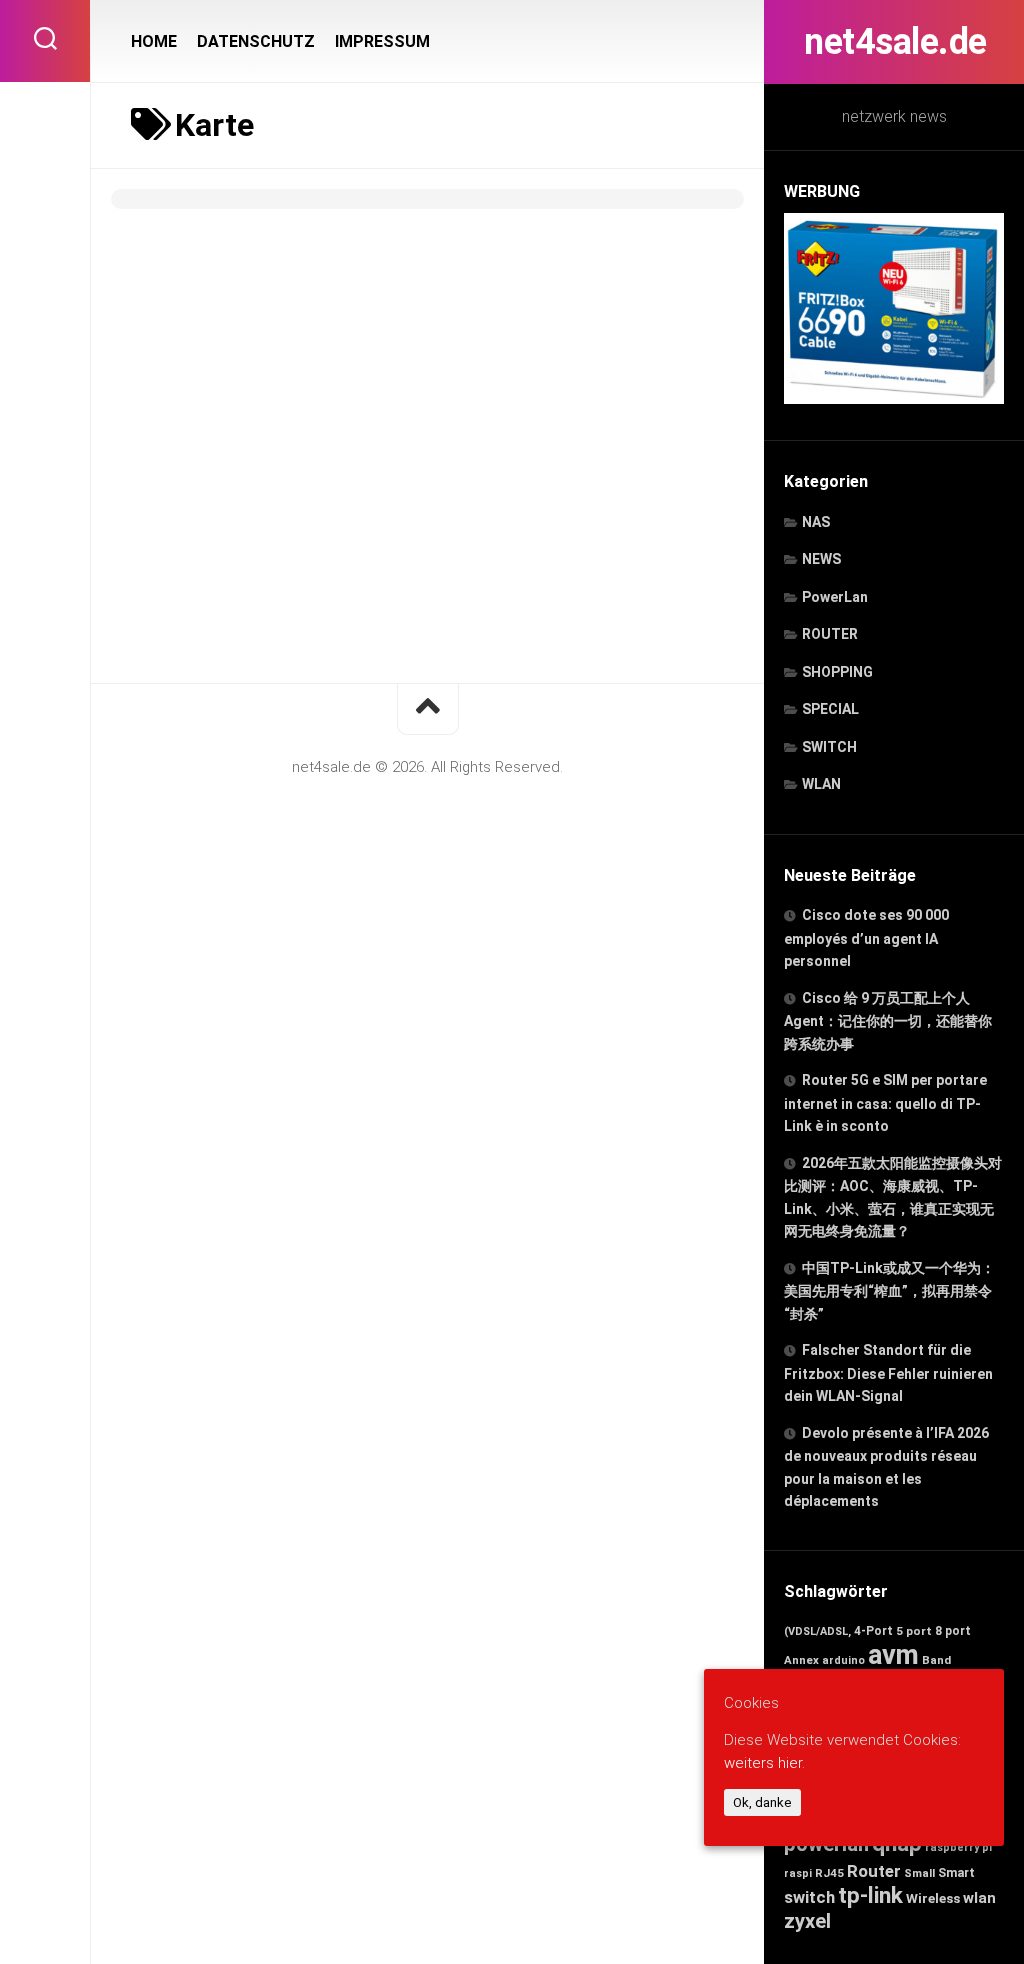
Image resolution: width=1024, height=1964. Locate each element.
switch (809, 1897)
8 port (953, 1631)
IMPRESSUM (382, 41)
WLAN (821, 784)
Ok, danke (762, 1802)
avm (893, 1655)
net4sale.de (894, 42)
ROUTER (830, 634)
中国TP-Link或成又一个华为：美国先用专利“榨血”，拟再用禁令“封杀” (889, 1291)
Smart (956, 1872)
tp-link (870, 1895)
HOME (154, 41)
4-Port (873, 1631)
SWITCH (829, 747)
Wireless (933, 1898)
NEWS (821, 559)
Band (936, 1660)
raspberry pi (958, 1847)
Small (919, 1873)
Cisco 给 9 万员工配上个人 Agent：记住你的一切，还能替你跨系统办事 (888, 1021)
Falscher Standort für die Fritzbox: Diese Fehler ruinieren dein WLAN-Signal (888, 1373)
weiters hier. (764, 1763)
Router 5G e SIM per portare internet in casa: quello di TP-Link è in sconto (885, 1103)
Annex (801, 1660)
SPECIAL (830, 709)
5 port (914, 1631)
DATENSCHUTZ (256, 41)
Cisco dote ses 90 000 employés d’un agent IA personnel (866, 938)
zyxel (807, 1921)
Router (874, 1871)
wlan (979, 1898)
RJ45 (829, 1873)
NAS (816, 522)
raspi (798, 1873)
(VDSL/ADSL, (817, 1631)
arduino (843, 1660)
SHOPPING (837, 672)
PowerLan (835, 597)
